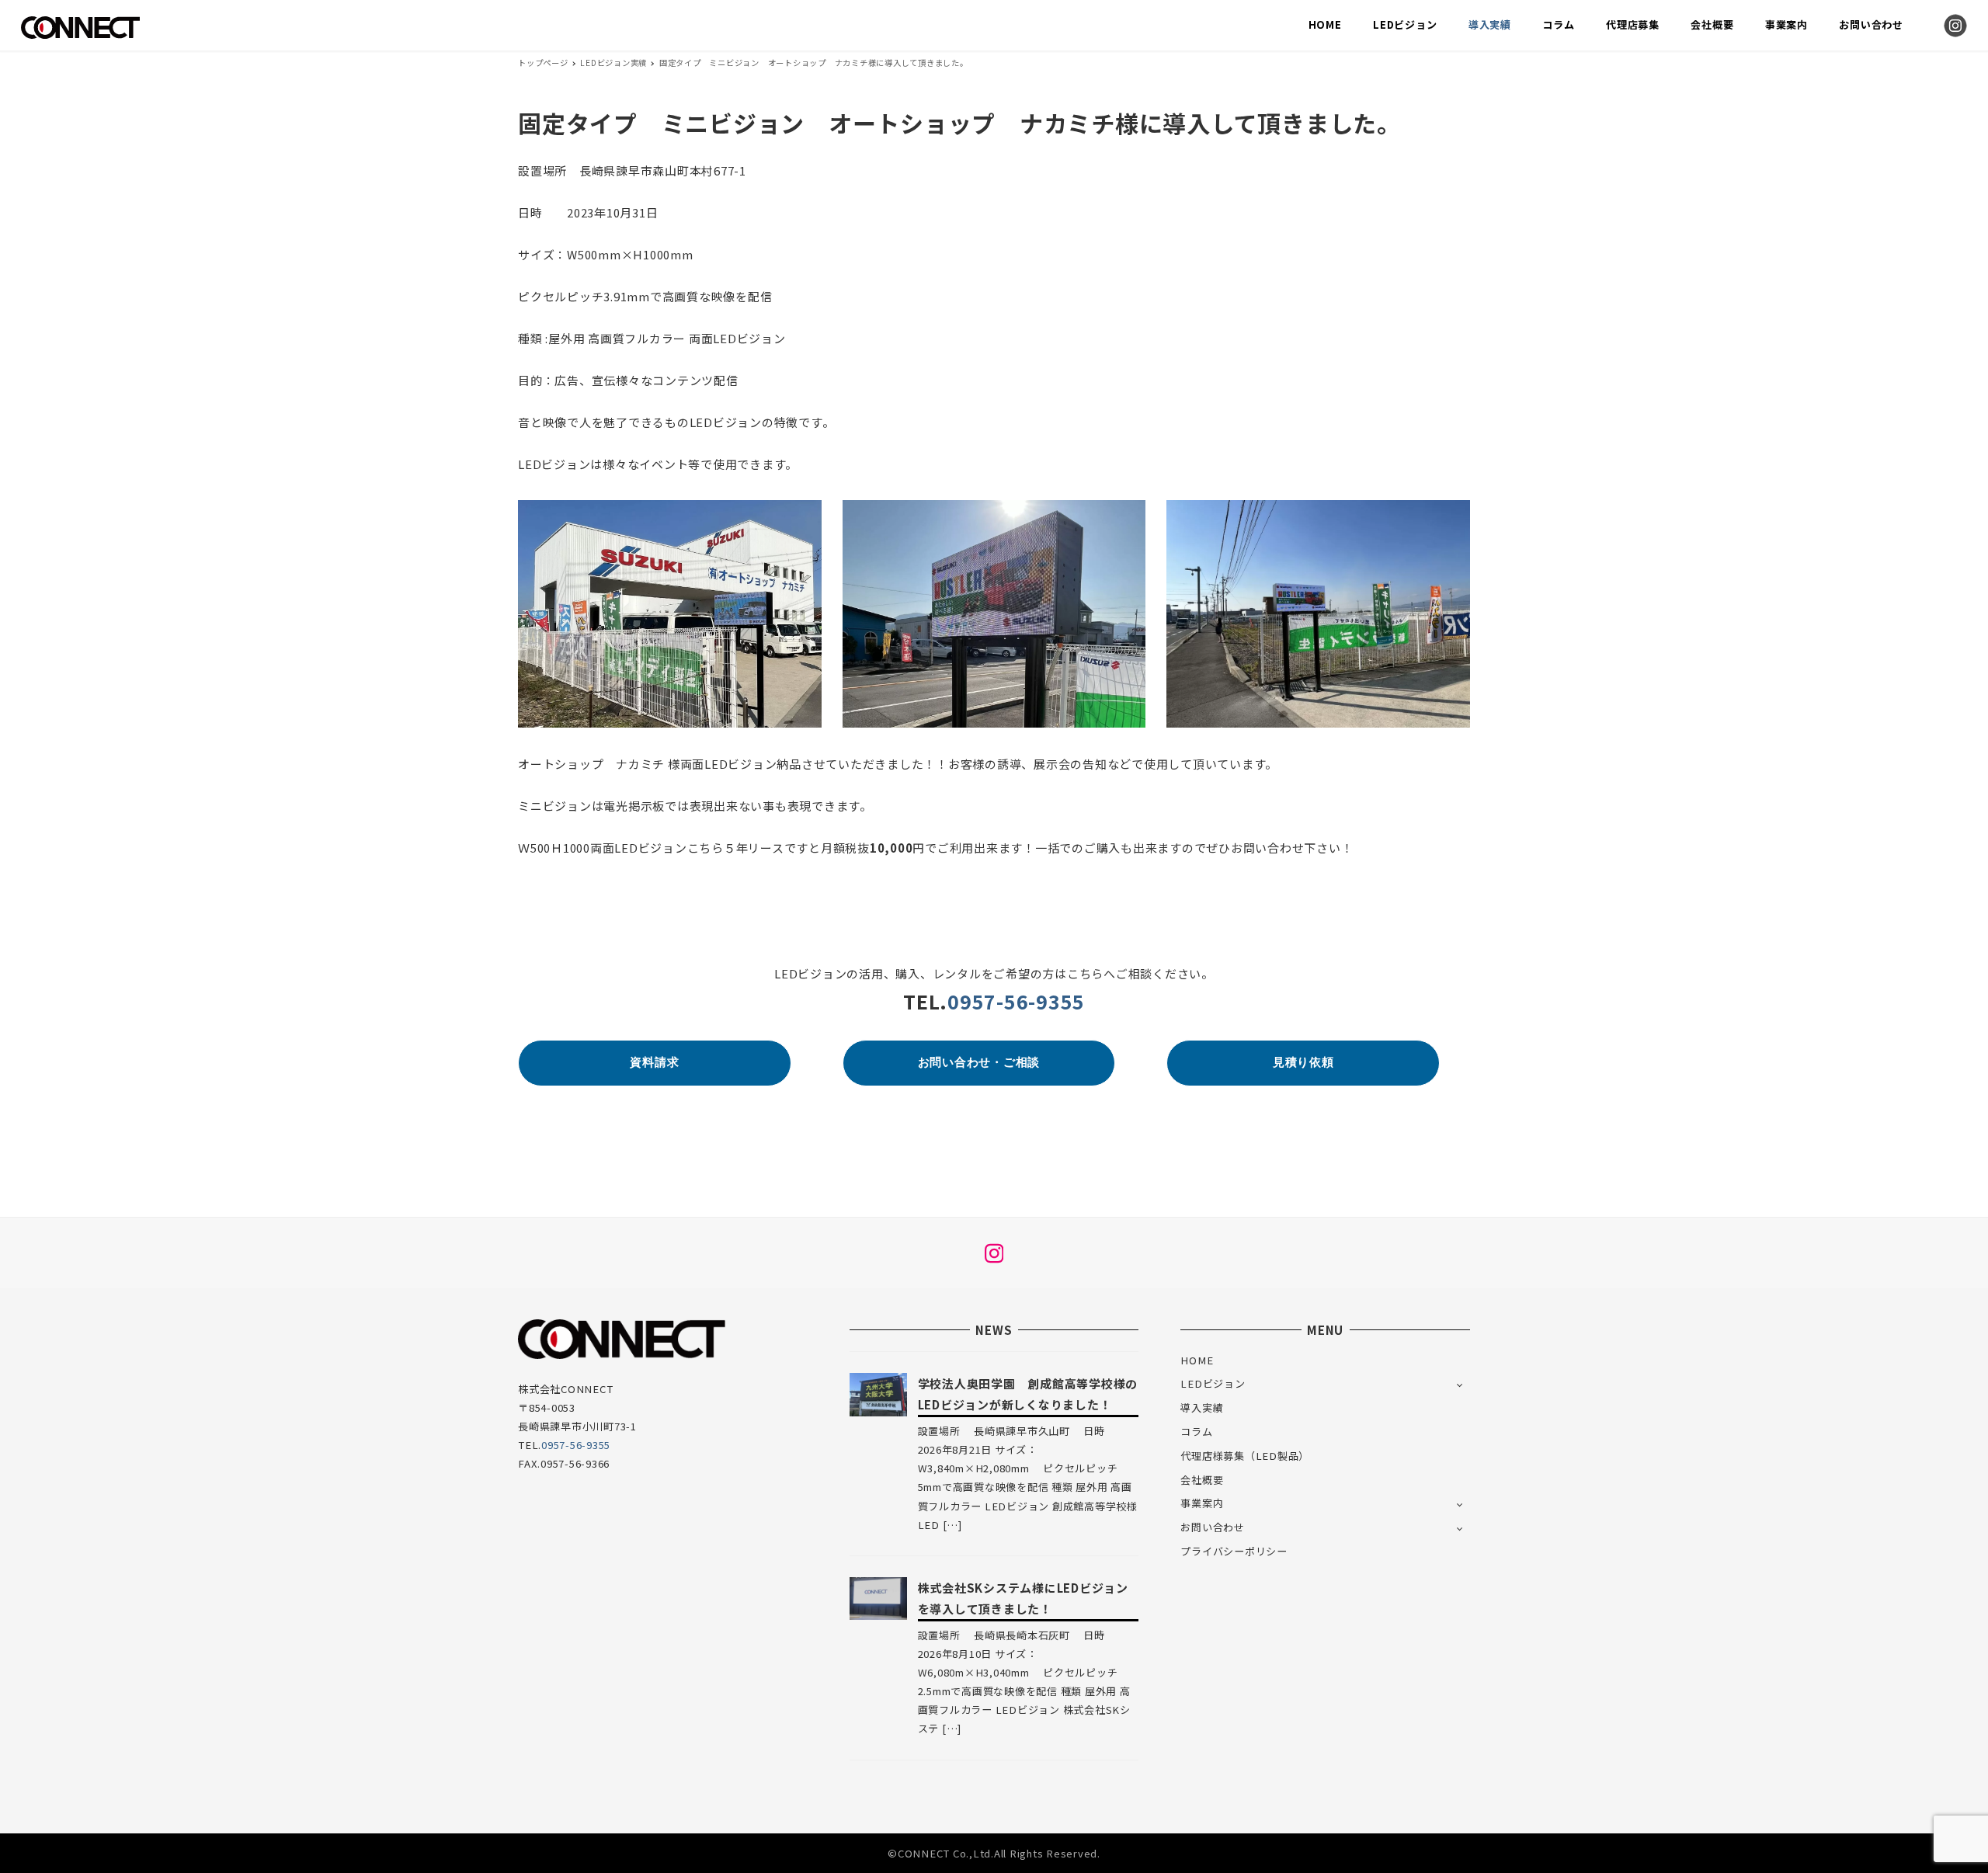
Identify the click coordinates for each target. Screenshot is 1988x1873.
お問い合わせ (1213, 1527)
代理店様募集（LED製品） (1245, 1456)
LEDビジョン (1213, 1383)
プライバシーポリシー (1234, 1551)
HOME (1197, 1360)
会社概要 (1202, 1480)
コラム (1196, 1432)
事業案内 (1202, 1503)
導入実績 (1202, 1407)
